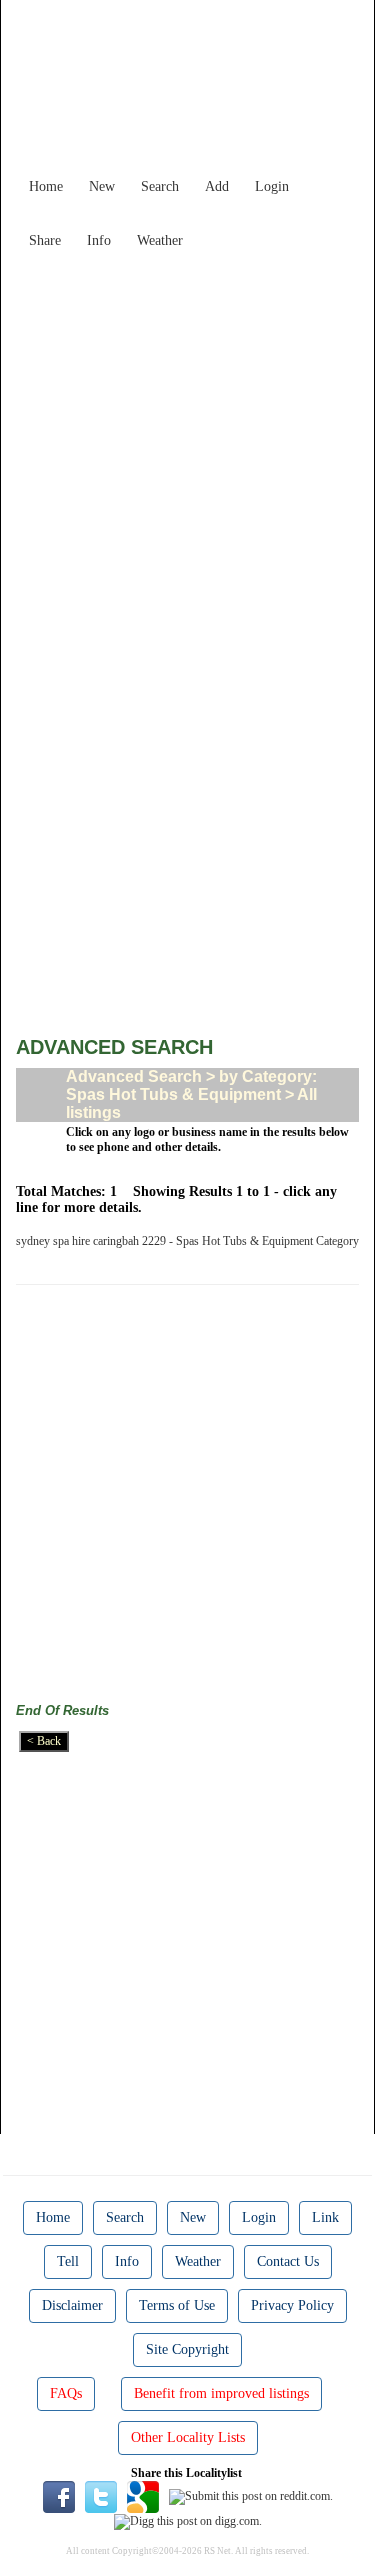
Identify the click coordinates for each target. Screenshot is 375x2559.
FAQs (66, 2393)
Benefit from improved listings (221, 2393)
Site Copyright (187, 2349)
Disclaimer (72, 2305)
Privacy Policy (292, 2305)
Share (45, 240)
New (102, 186)
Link (325, 2217)
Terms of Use (177, 2305)
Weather (160, 240)
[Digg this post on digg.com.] (188, 2520)
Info (99, 240)
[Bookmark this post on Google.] (143, 2496)
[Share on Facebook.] (59, 2496)
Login (272, 186)
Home (46, 186)
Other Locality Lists (188, 2437)
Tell (68, 2261)
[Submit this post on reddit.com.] (251, 2496)
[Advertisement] (187, 445)
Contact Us (288, 2261)
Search (160, 186)
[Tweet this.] (101, 2496)
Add (217, 186)
